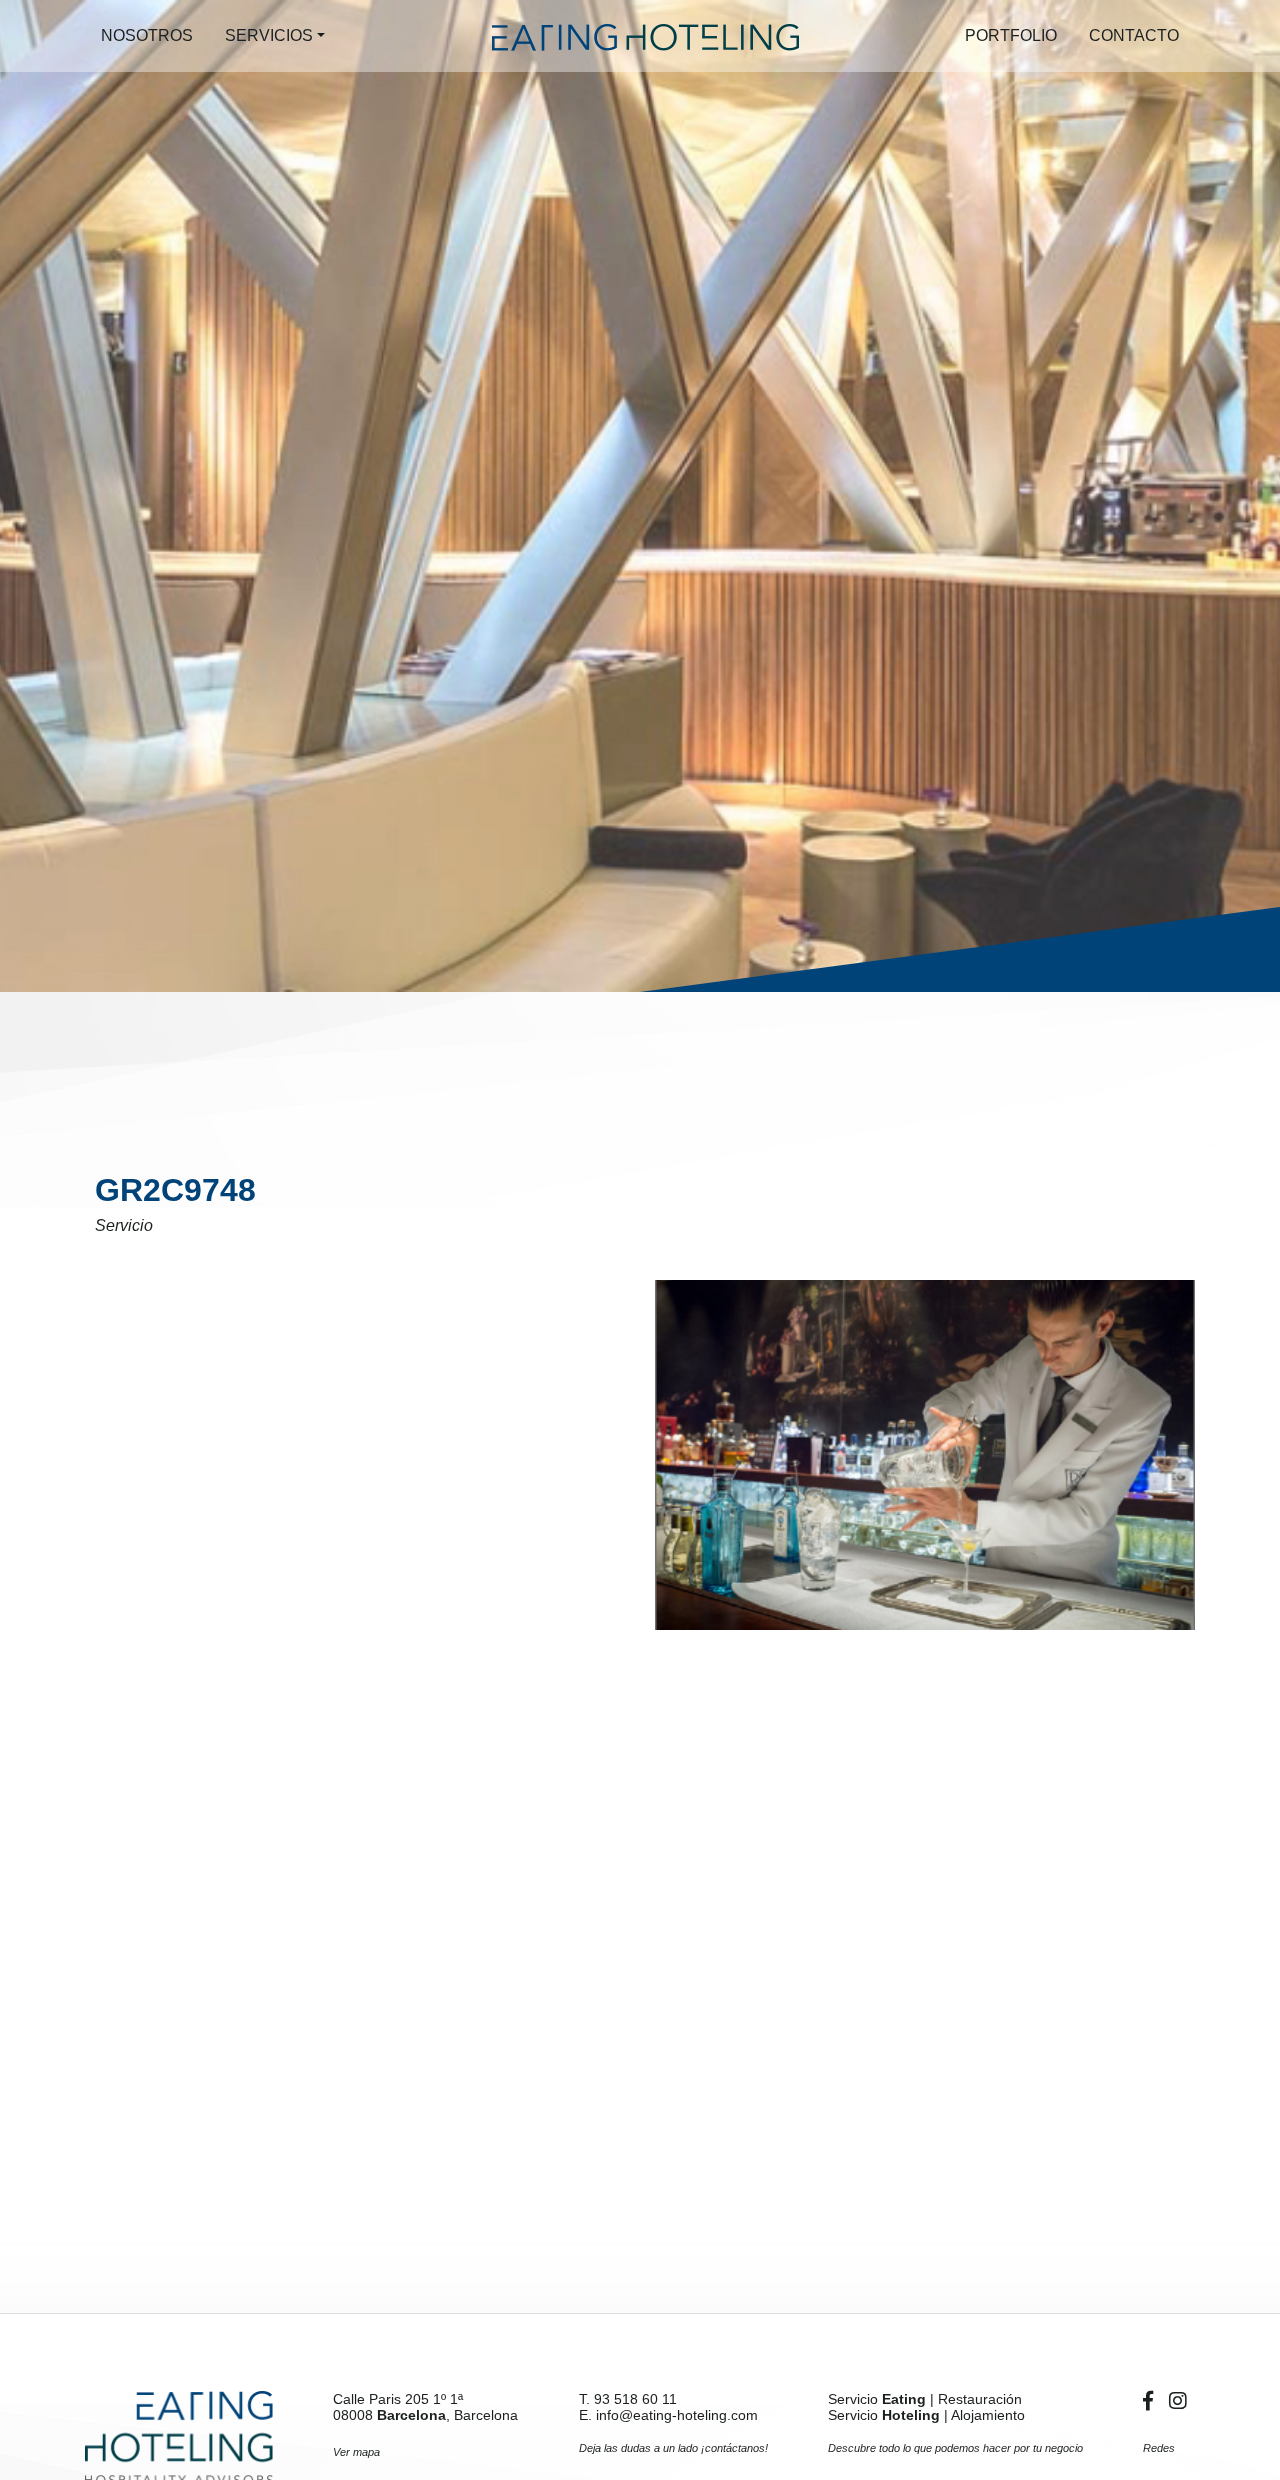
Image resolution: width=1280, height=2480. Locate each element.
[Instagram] (1178, 2401)
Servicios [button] (269, 35)
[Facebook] (1152, 2401)
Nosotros (147, 35)
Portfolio (1011, 35)
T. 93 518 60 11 (628, 2399)
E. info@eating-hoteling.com (668, 2415)
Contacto (1134, 35)
